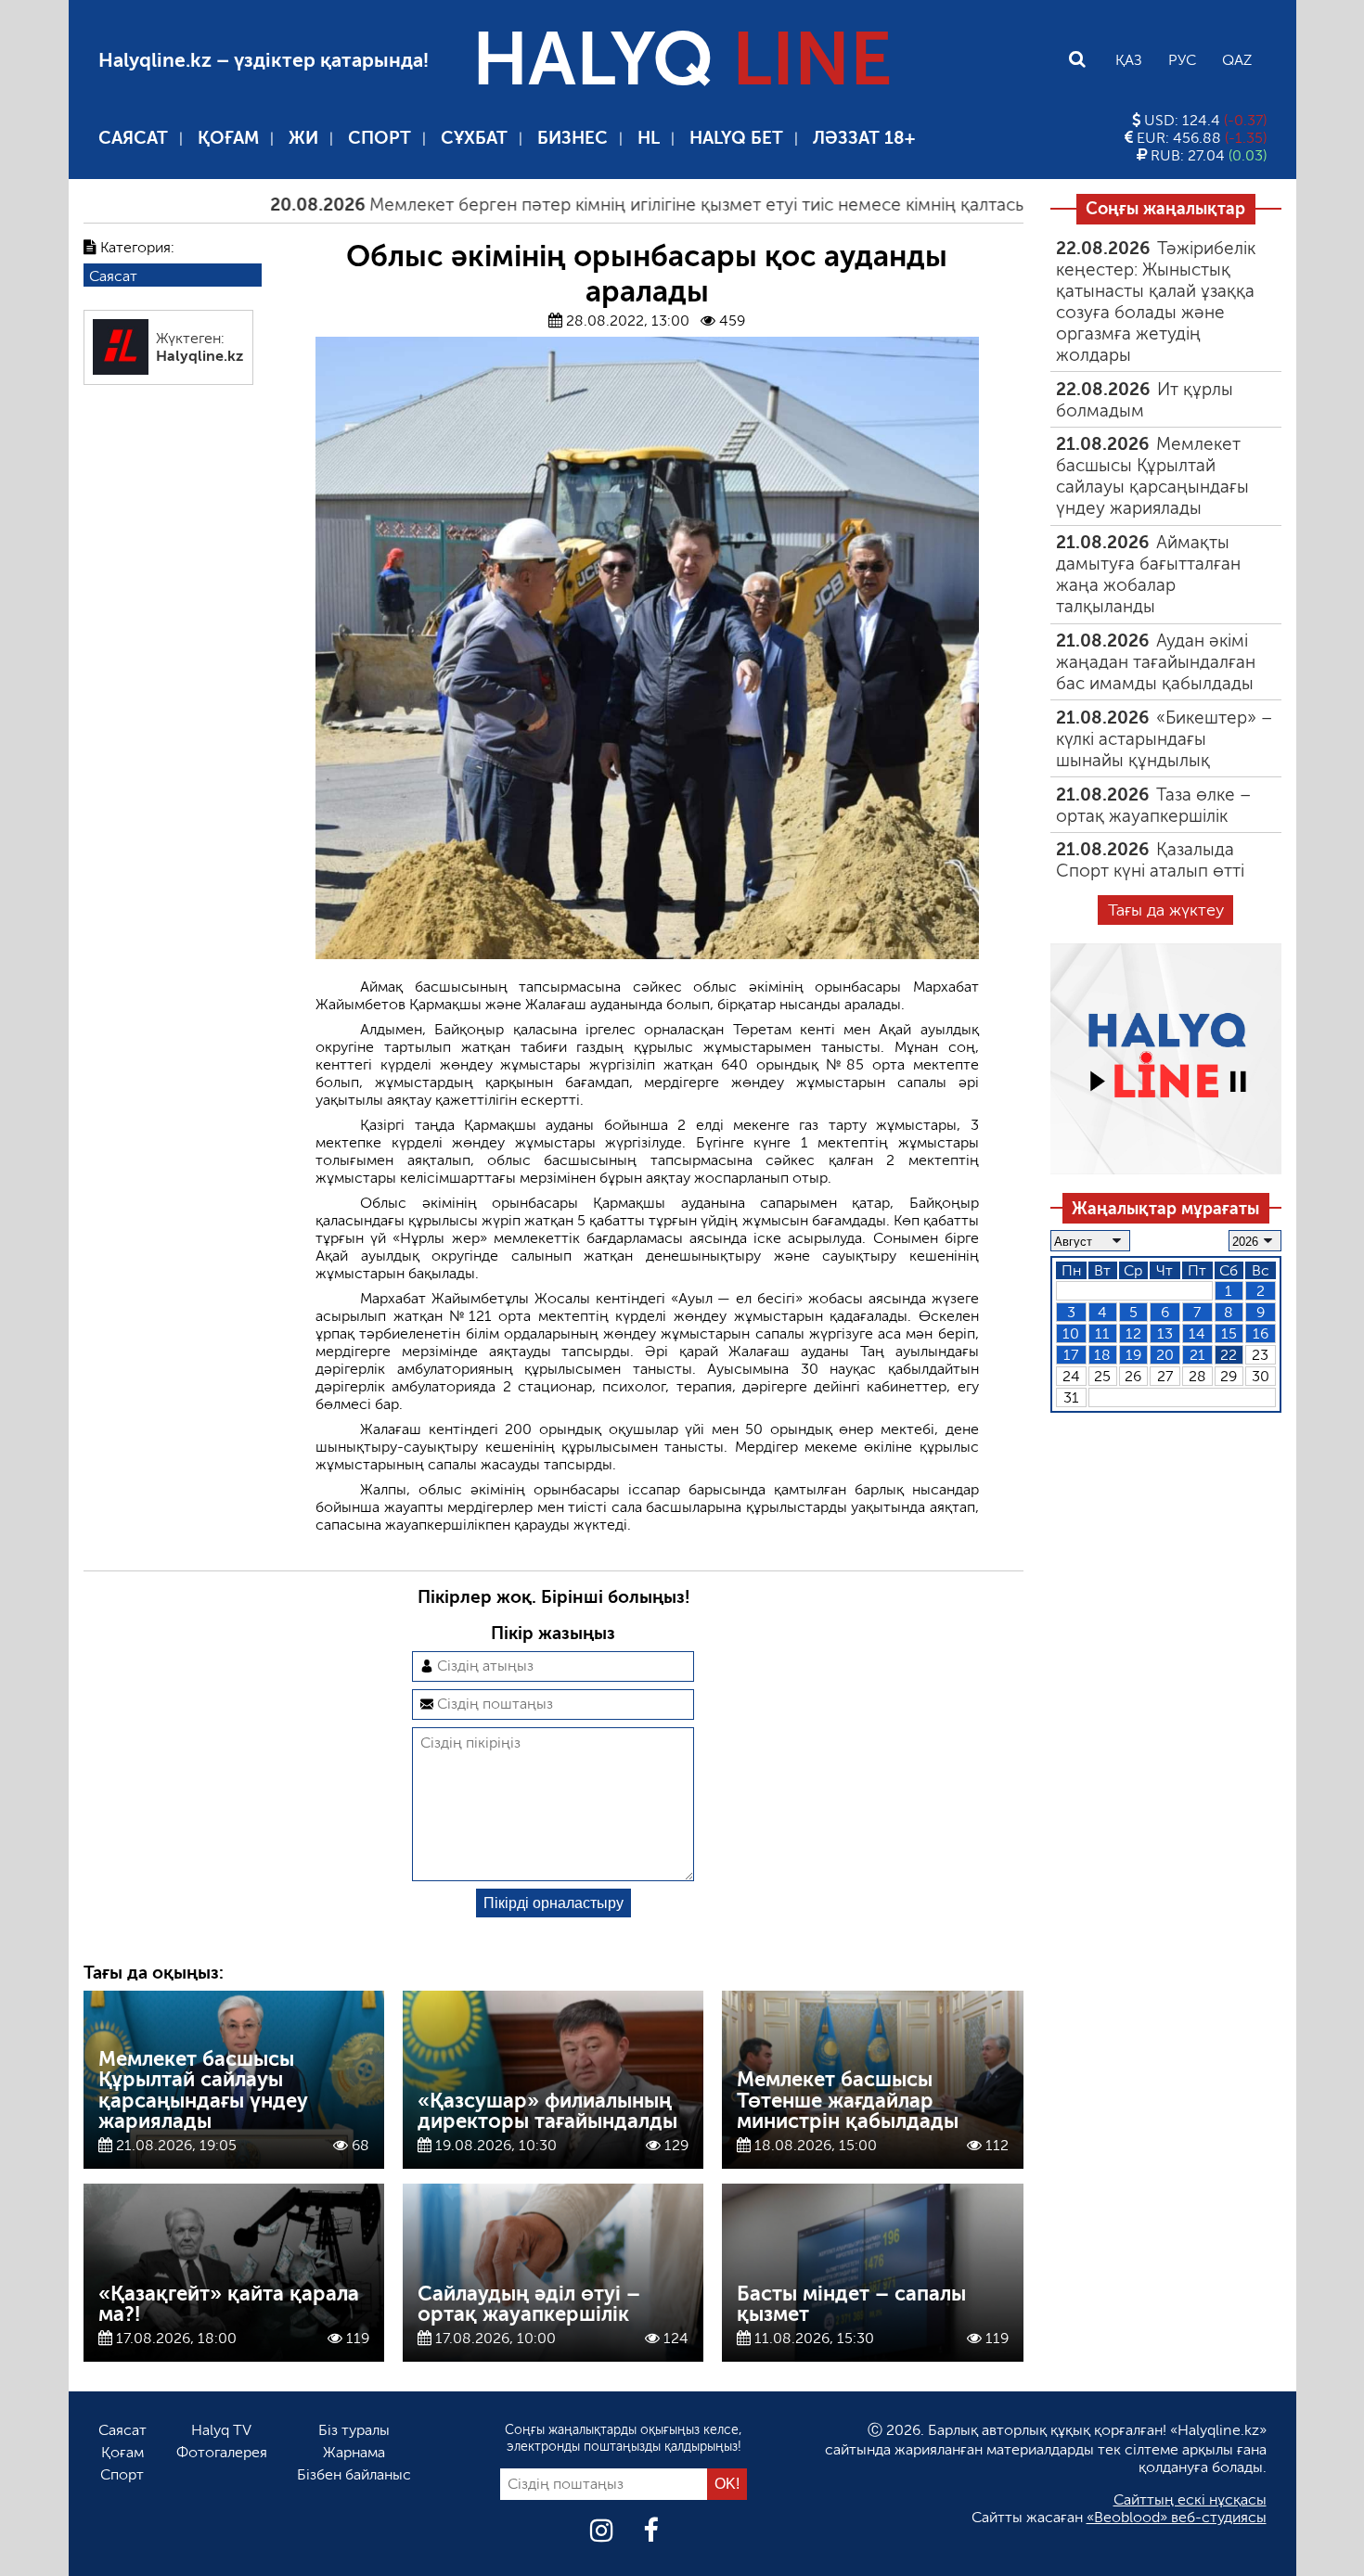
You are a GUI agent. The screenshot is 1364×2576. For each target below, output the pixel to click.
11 (1102, 1333)
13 (1165, 1333)
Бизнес (573, 138)
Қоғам (228, 138)
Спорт (380, 138)
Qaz (1237, 60)
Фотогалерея (222, 2452)
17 (1071, 1355)
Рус (1182, 60)
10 (1071, 1333)
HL (649, 138)
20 (1165, 1355)
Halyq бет (736, 138)
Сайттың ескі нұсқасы (1190, 2499)
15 (1229, 1333)
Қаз (1129, 60)
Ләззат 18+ (864, 138)
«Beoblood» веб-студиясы (1177, 2517)
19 (1133, 1355)
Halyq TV (221, 2430)
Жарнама (354, 2452)
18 (1102, 1355)
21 (1197, 1355)
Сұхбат (474, 138)
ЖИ (303, 138)
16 (1261, 1333)
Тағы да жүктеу (1166, 910)
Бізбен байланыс (354, 2474)
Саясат (133, 138)
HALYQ (682, 59)
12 (1133, 1333)
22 (1229, 1355)
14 (1197, 1333)
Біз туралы (354, 2430)
